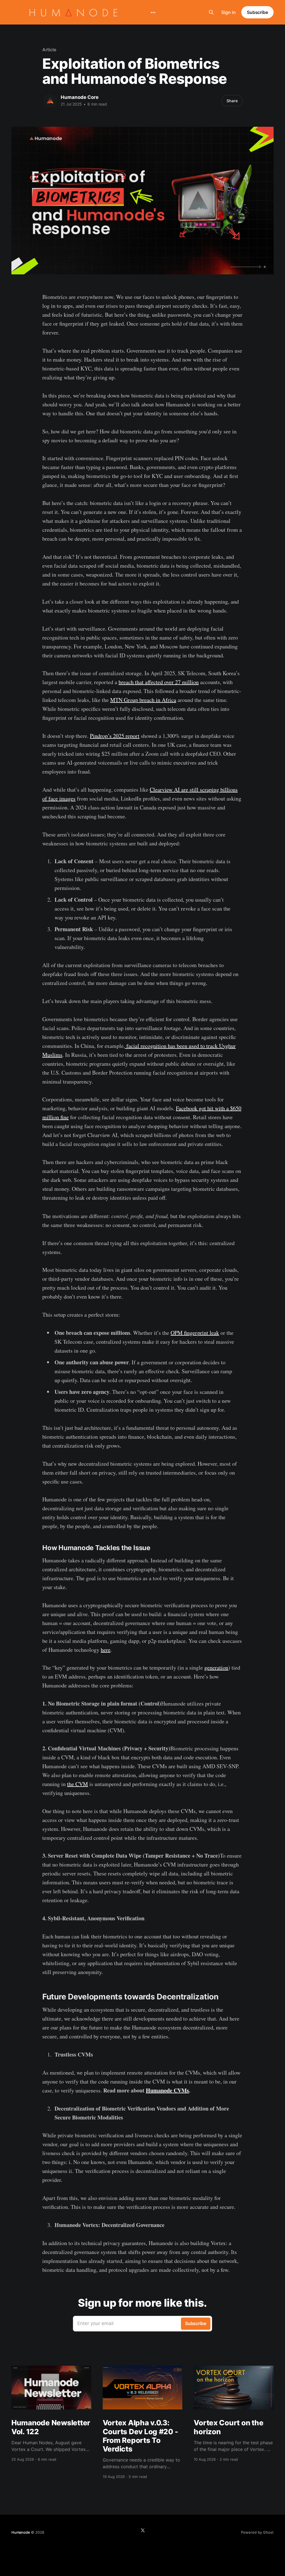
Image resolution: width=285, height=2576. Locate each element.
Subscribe (257, 12)
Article (49, 50)
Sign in (229, 12)
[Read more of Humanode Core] (50, 101)
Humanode (21, 2532)
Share (232, 101)
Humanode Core (80, 97)
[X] (143, 2530)
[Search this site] (211, 12)
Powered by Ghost (257, 2532)
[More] (153, 13)
